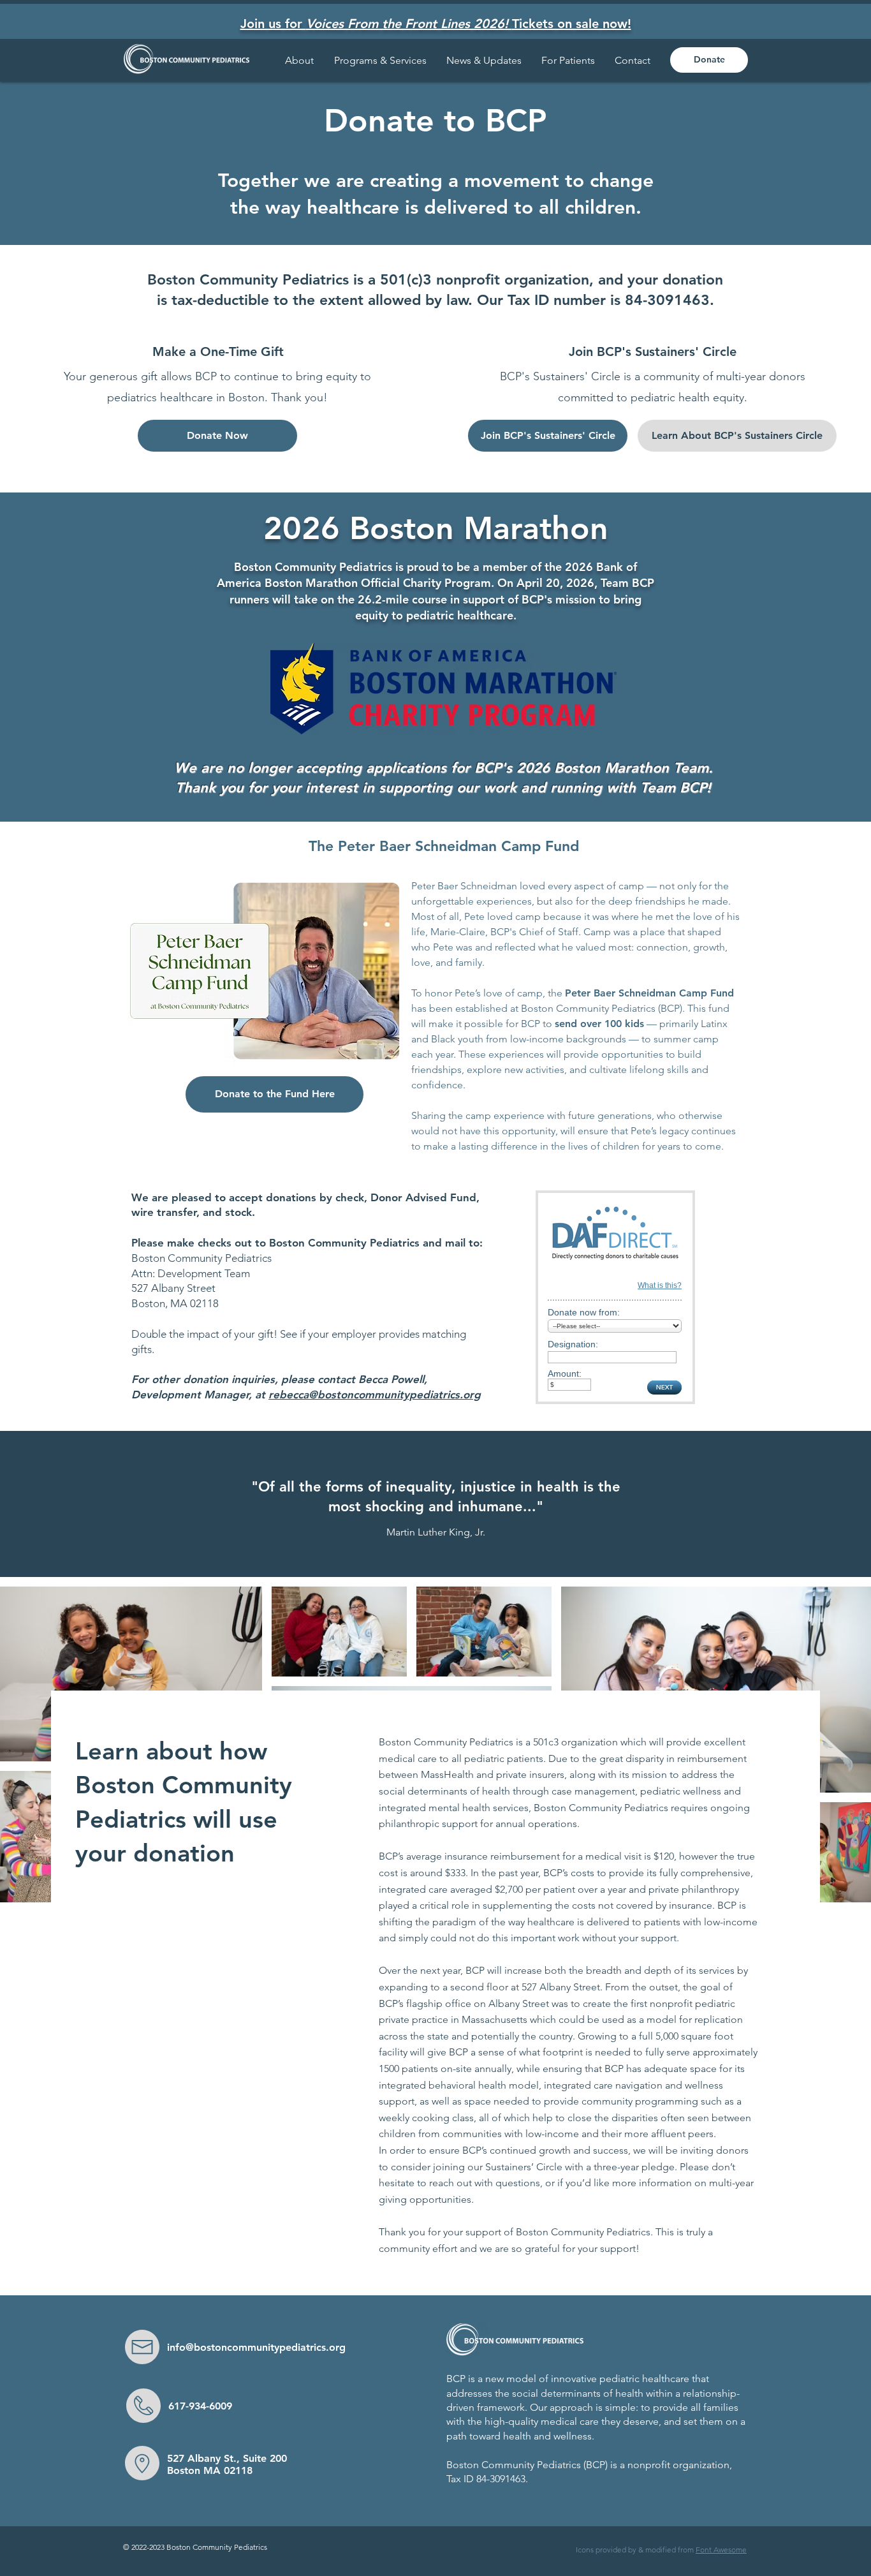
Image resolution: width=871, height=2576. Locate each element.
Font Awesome (721, 2550)
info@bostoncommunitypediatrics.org (256, 2347)
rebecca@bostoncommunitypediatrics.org (375, 1395)
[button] (568, 60)
